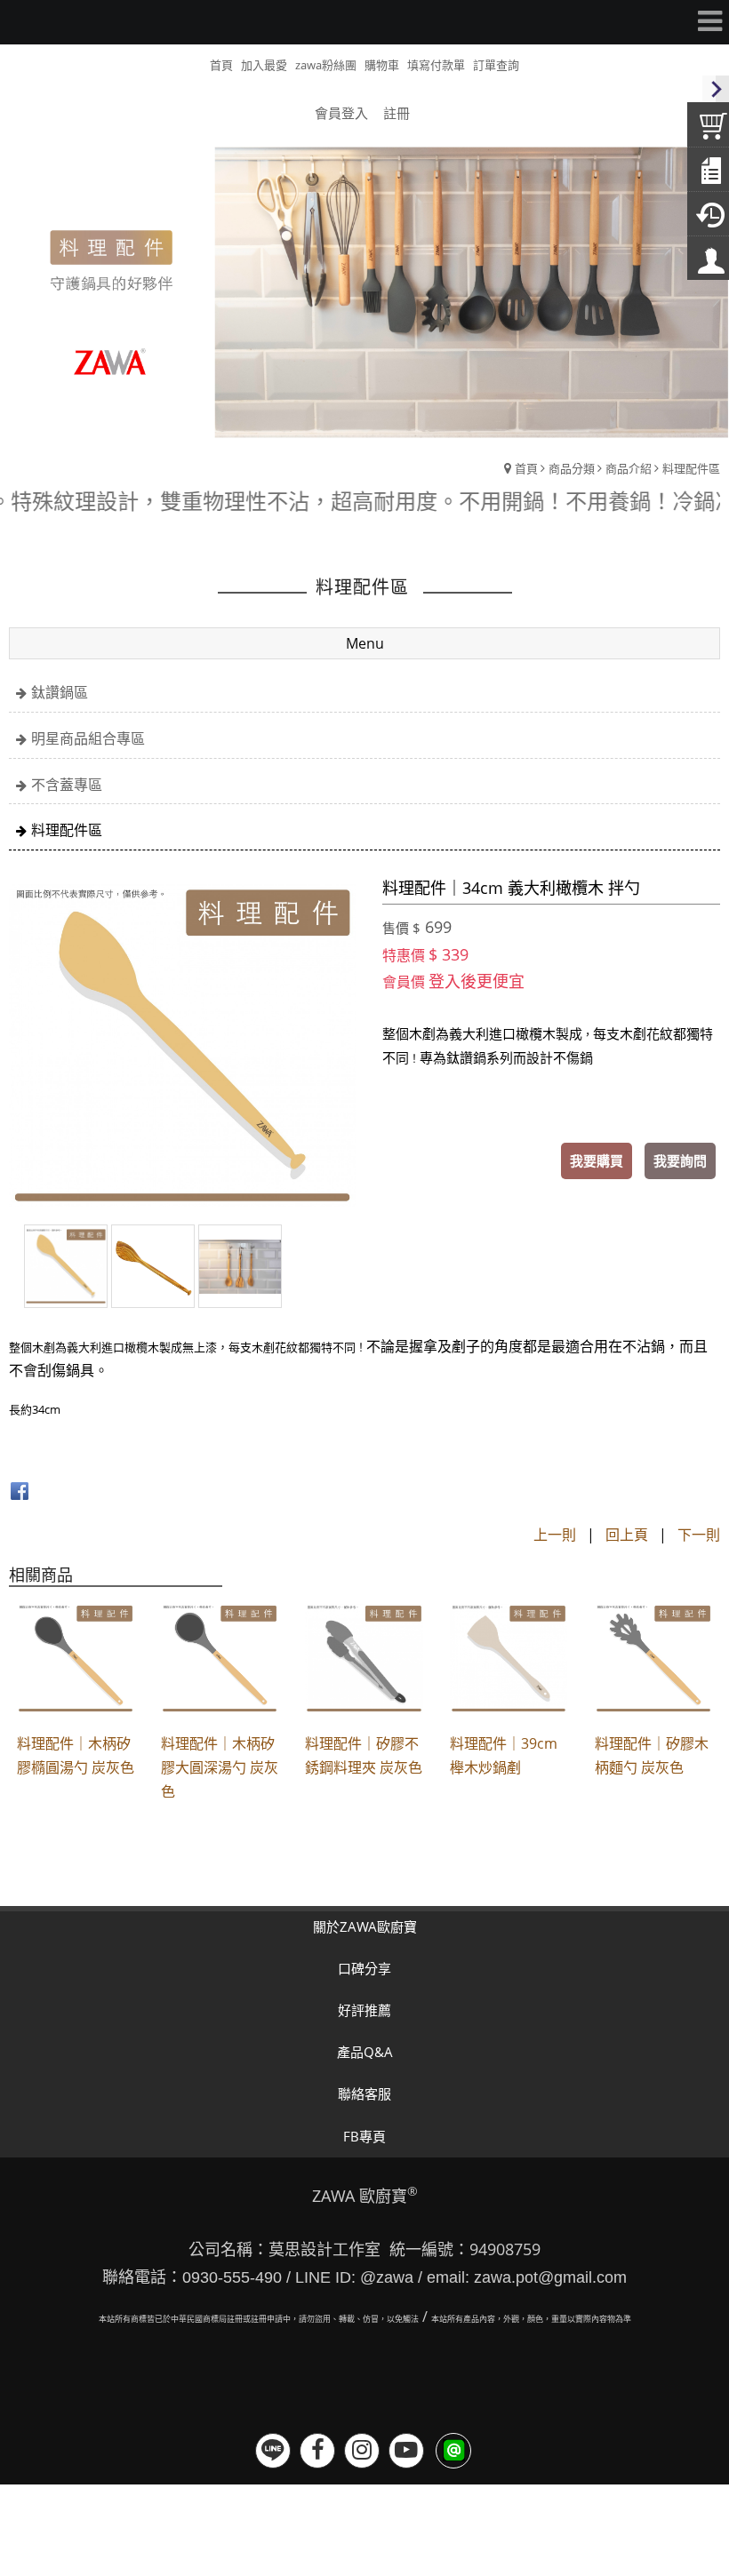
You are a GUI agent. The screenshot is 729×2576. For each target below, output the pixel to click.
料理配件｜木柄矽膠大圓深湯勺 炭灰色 (220, 1767)
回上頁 (627, 1535)
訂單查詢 (496, 65)
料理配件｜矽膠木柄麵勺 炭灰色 (652, 1755)
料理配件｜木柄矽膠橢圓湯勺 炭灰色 (76, 1755)
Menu (365, 643)
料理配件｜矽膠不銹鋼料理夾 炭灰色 (364, 1755)
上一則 (555, 1535)
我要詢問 (680, 1160)
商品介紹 (629, 468)
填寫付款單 (436, 65)
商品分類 (572, 468)
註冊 (397, 113)
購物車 (382, 65)
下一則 (699, 1535)
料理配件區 (691, 468)
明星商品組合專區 (88, 738)
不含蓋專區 (67, 785)
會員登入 (341, 113)
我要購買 (597, 1160)
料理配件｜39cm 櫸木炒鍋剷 (504, 1755)
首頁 (526, 468)
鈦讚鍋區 (60, 692)
